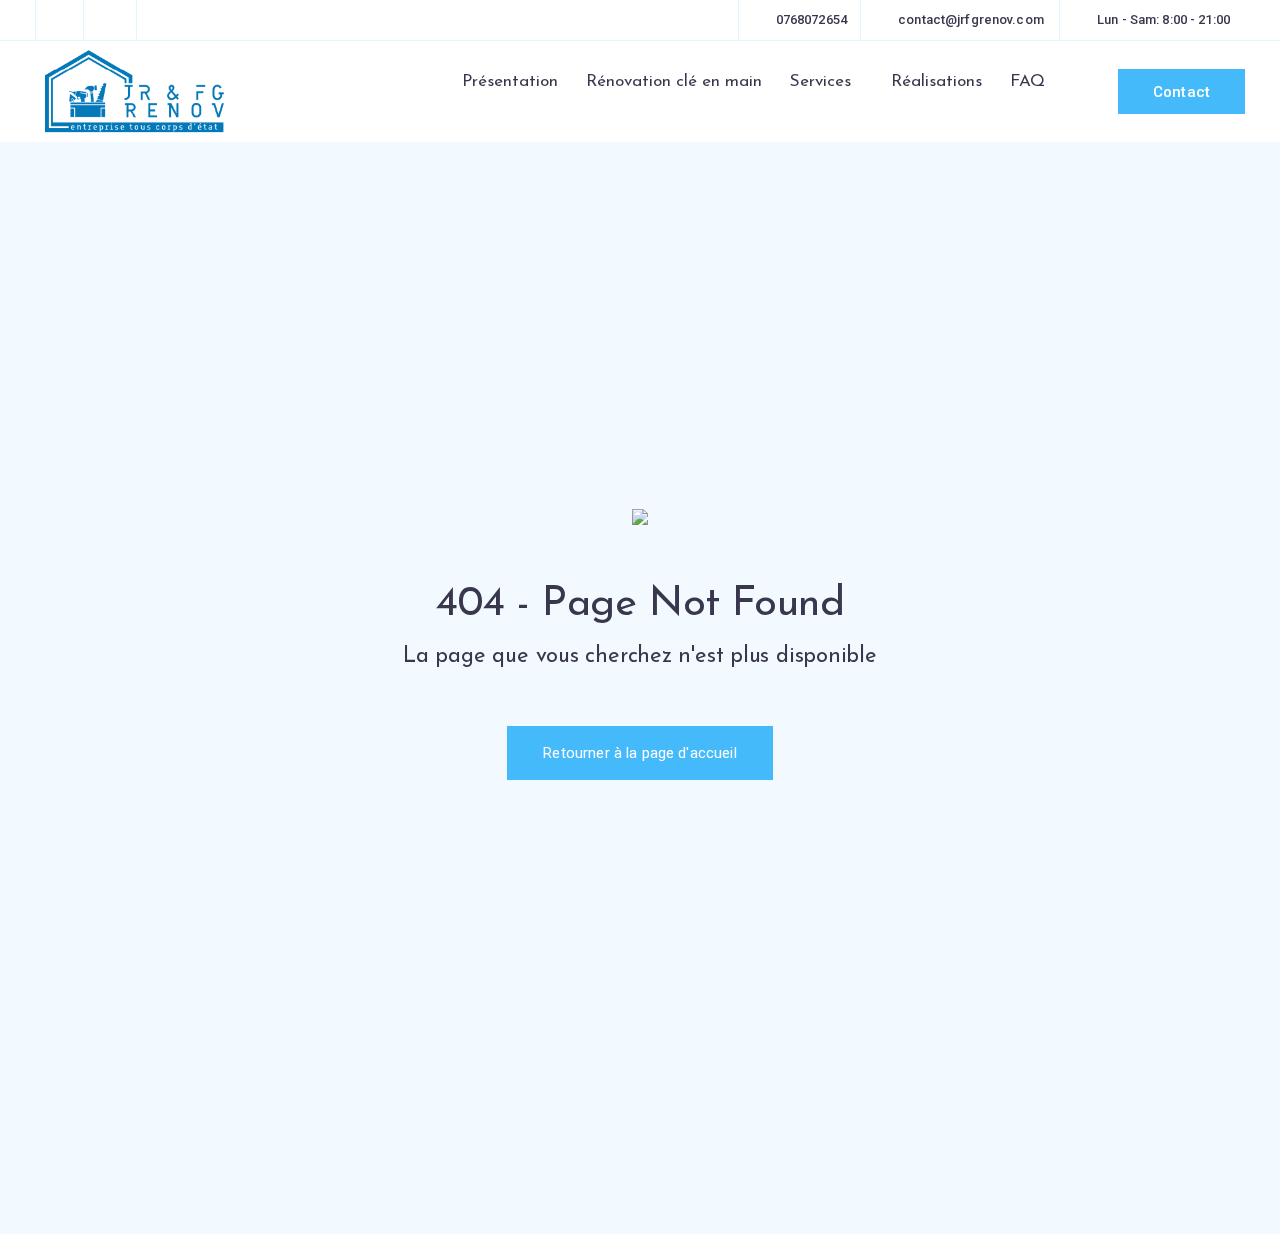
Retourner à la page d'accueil (639, 753)
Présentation (510, 81)
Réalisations (936, 81)
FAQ (1027, 81)
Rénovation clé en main (674, 81)
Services (820, 81)
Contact (1181, 92)
